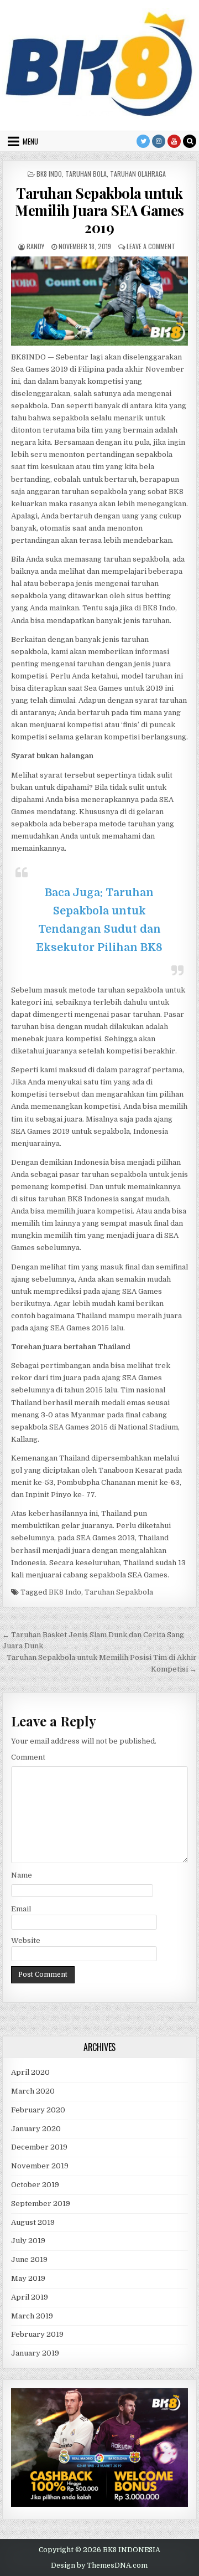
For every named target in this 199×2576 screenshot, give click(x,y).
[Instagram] (159, 141)
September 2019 (41, 2204)
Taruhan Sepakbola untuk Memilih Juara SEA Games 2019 (99, 210)
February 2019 (37, 2334)
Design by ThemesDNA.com (99, 2565)
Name (22, 1875)
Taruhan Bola (86, 174)
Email (21, 1909)
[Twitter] (143, 141)
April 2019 (30, 2297)
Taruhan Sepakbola (119, 1592)
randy (35, 246)
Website (26, 1940)
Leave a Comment (151, 246)
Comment (28, 1757)
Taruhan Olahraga (138, 174)
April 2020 (30, 2072)
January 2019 (35, 2353)
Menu (30, 141)
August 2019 (33, 2222)
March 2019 (32, 2316)
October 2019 (35, 2185)
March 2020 (33, 2091)
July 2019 (28, 2241)
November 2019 (40, 2166)
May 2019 (28, 2278)
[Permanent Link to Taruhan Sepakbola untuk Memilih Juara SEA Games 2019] (100, 301)
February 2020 (38, 2110)
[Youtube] (174, 141)
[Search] (190, 141)
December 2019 (39, 2147)
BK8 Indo (49, 174)
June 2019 (29, 2259)
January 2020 (36, 2129)
